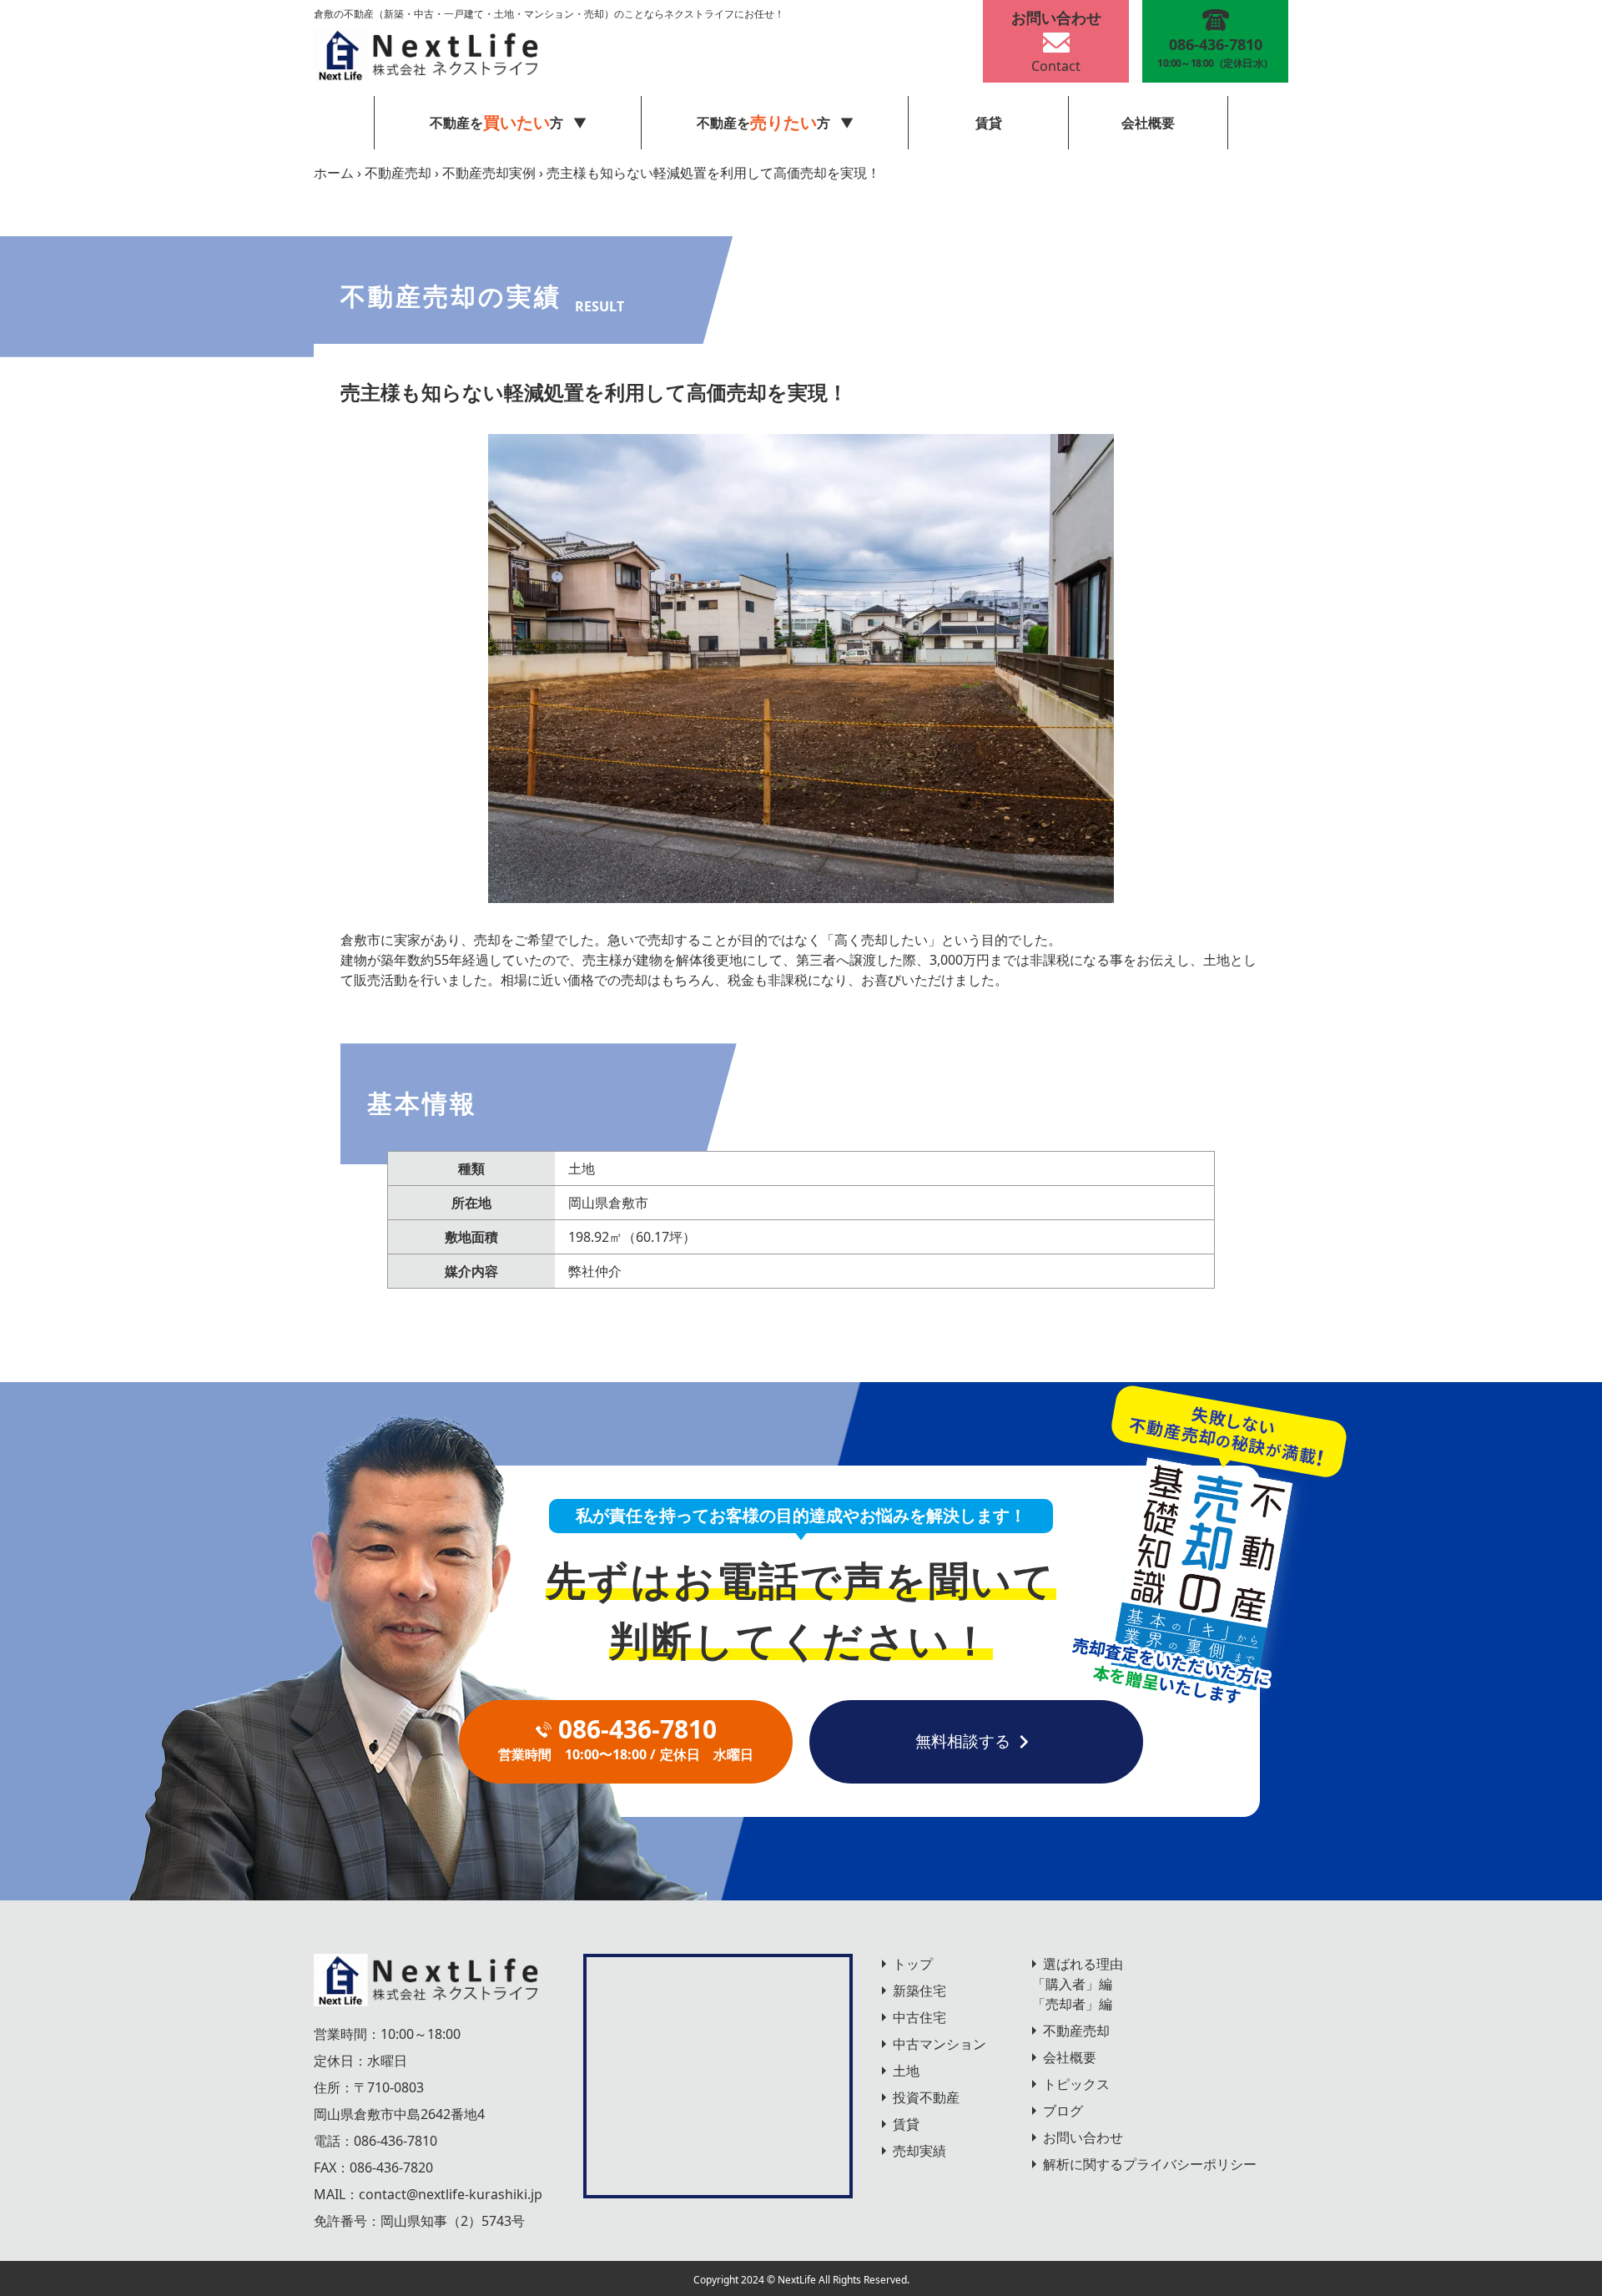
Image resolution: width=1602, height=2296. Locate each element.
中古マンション (940, 2044)
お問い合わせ (1083, 2137)
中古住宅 (919, 2017)
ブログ (1063, 2111)
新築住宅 (919, 1991)
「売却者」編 (1072, 2004)
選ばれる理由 (1083, 1964)
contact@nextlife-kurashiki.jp (451, 2194)
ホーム (334, 173)
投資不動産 (926, 2097)
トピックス (1076, 2084)
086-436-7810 (395, 2141)
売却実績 (919, 2151)
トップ (913, 1964)
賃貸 (989, 123)
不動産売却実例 (489, 173)
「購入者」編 (1072, 1984)
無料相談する (963, 1741)
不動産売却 (398, 173)
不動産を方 (763, 122)
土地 (906, 2071)
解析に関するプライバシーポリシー (1150, 2164)
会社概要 (1148, 123)
